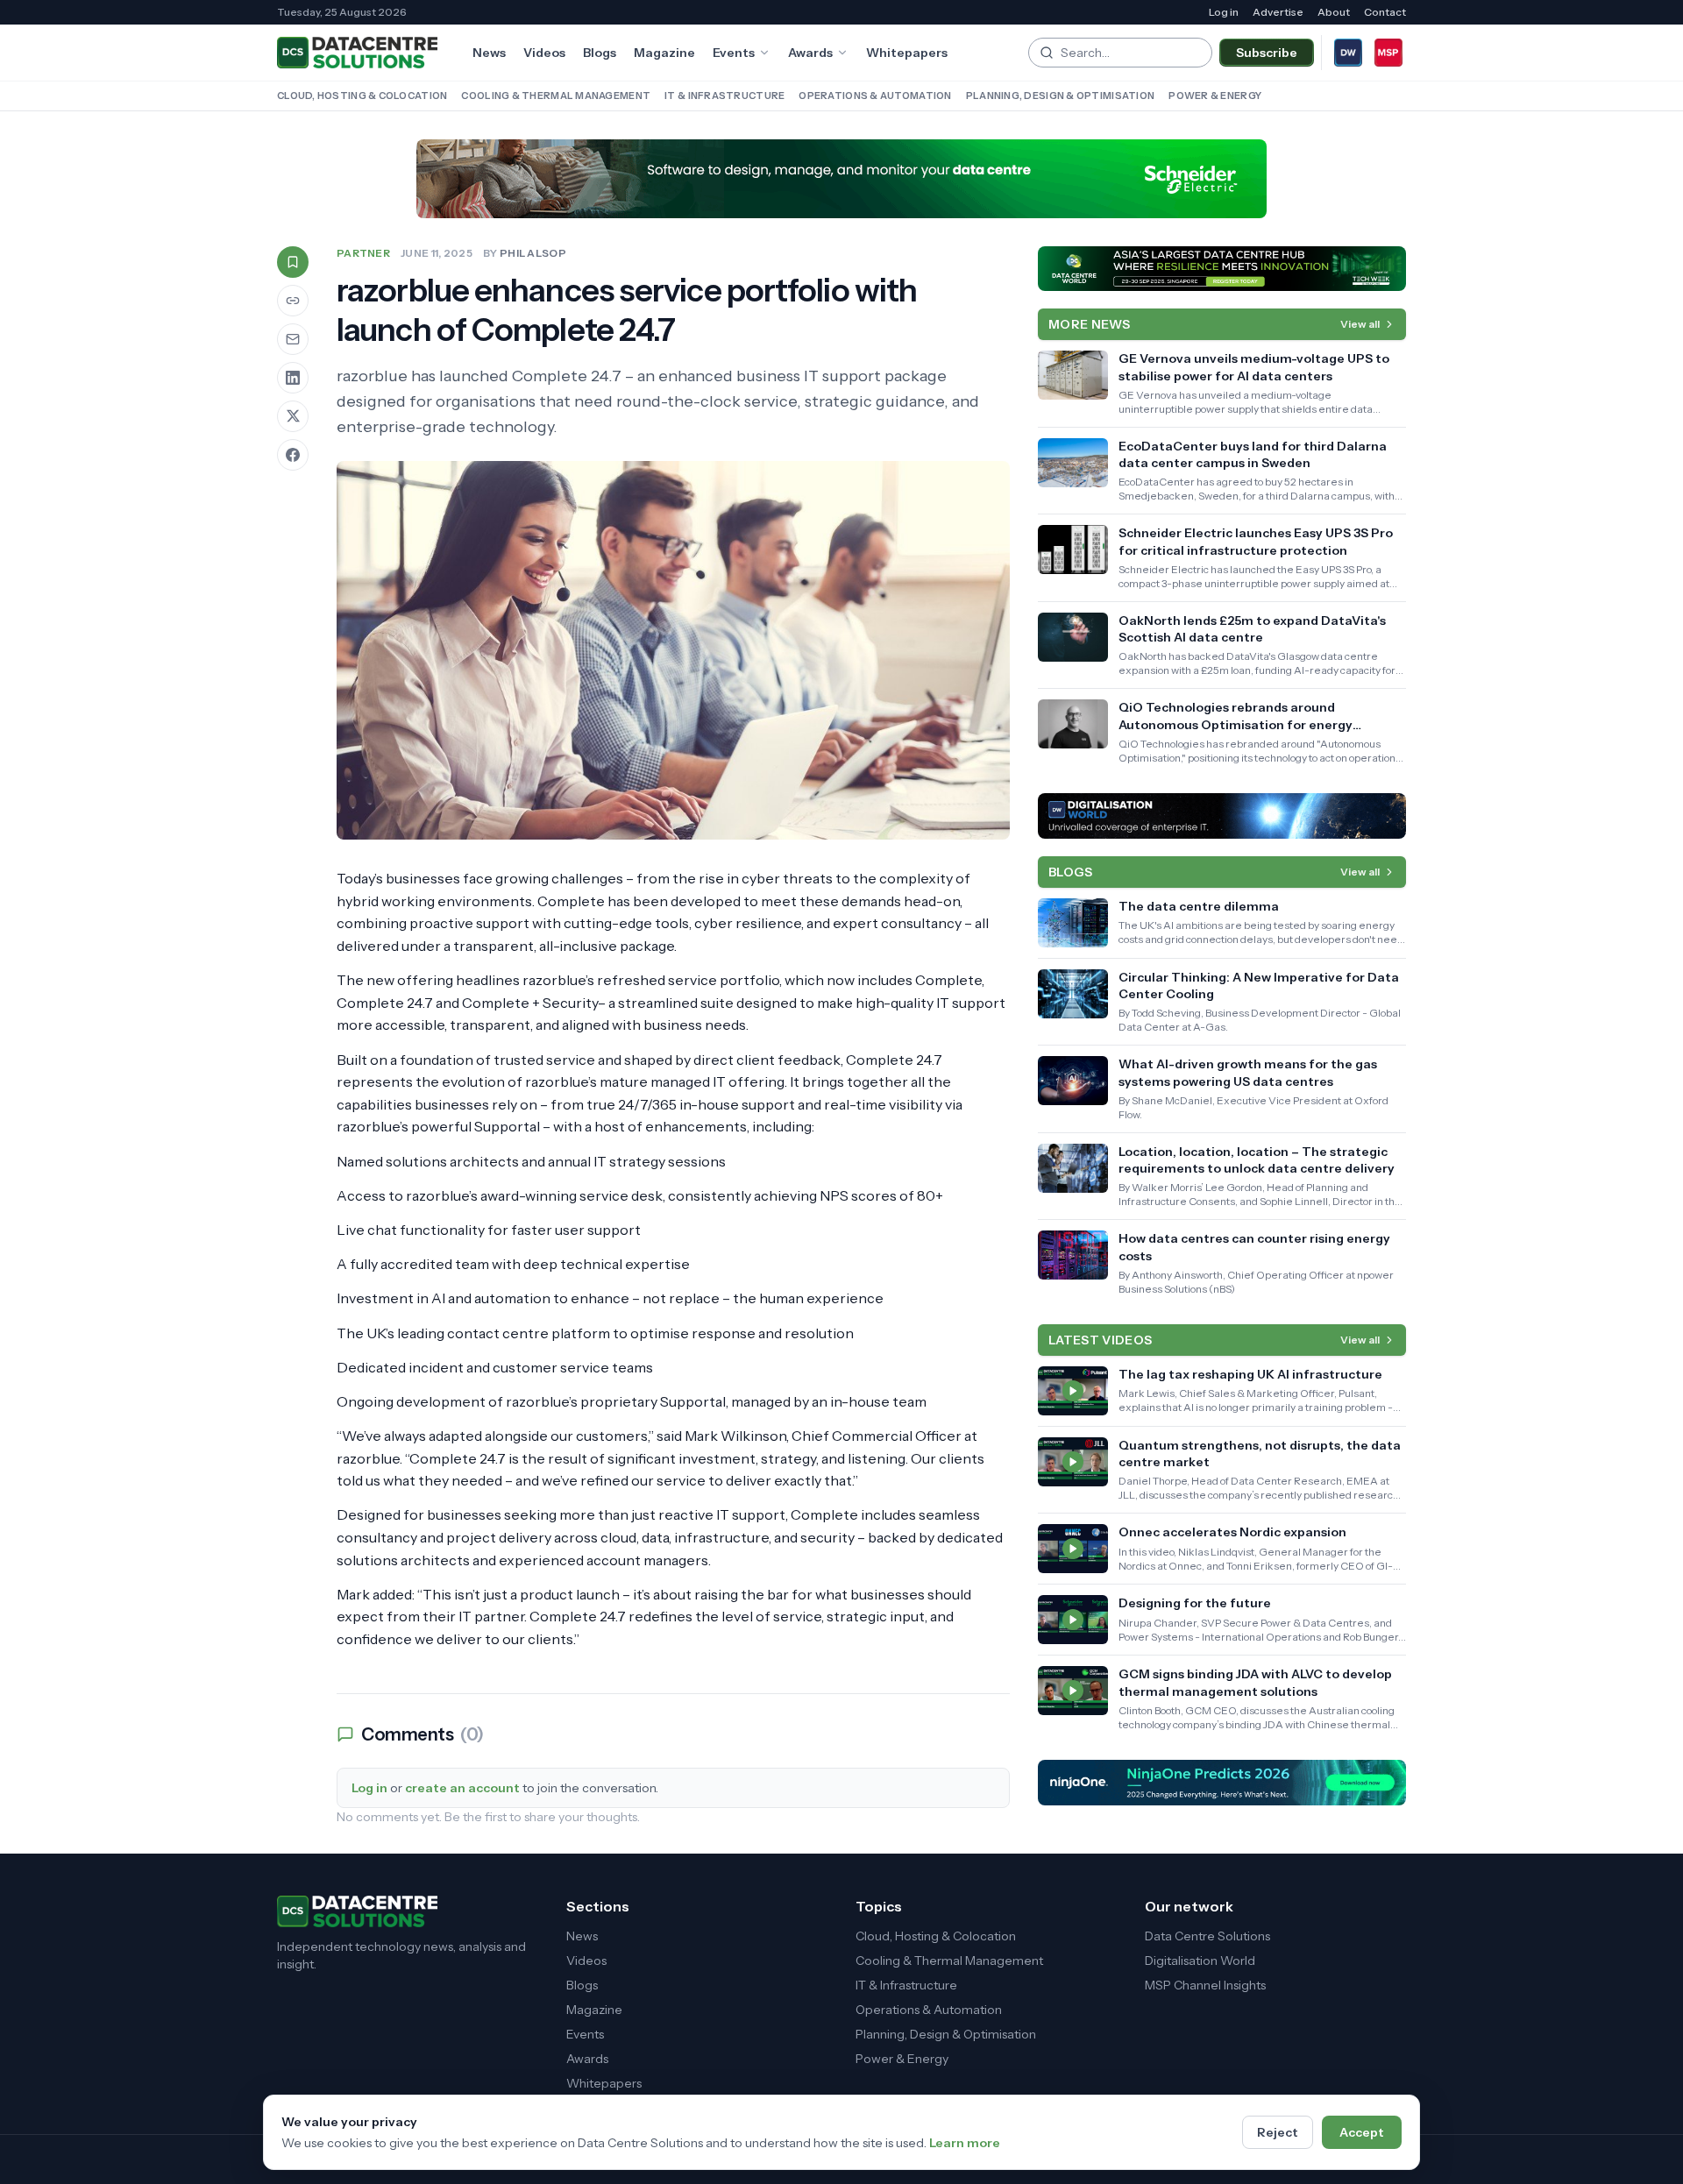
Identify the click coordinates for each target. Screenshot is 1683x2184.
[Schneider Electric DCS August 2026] (841, 179)
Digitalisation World (1200, 1961)
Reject (1278, 2132)
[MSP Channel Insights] (1388, 53)
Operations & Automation (875, 96)
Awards (810, 53)
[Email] (293, 339)
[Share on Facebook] (293, 455)
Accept (1362, 2132)
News (489, 53)
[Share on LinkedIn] (293, 378)
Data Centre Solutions (1207, 1936)
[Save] (293, 262)
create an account (462, 1788)
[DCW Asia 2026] (1222, 269)
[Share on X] (293, 416)
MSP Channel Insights (1205, 1985)
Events (734, 53)
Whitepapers (907, 53)
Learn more (965, 2143)
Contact (1385, 12)
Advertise (1278, 12)
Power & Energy (1215, 96)
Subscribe (1267, 53)
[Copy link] (293, 301)
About (1334, 12)
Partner (363, 253)
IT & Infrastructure (724, 96)
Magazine (664, 53)
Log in (1224, 12)
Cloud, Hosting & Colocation (362, 96)
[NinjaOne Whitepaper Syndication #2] (1222, 1783)
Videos (544, 53)
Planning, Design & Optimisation (1061, 96)
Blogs (600, 53)
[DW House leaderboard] (1222, 816)
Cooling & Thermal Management (556, 96)
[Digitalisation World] (1348, 53)
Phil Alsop (533, 253)
